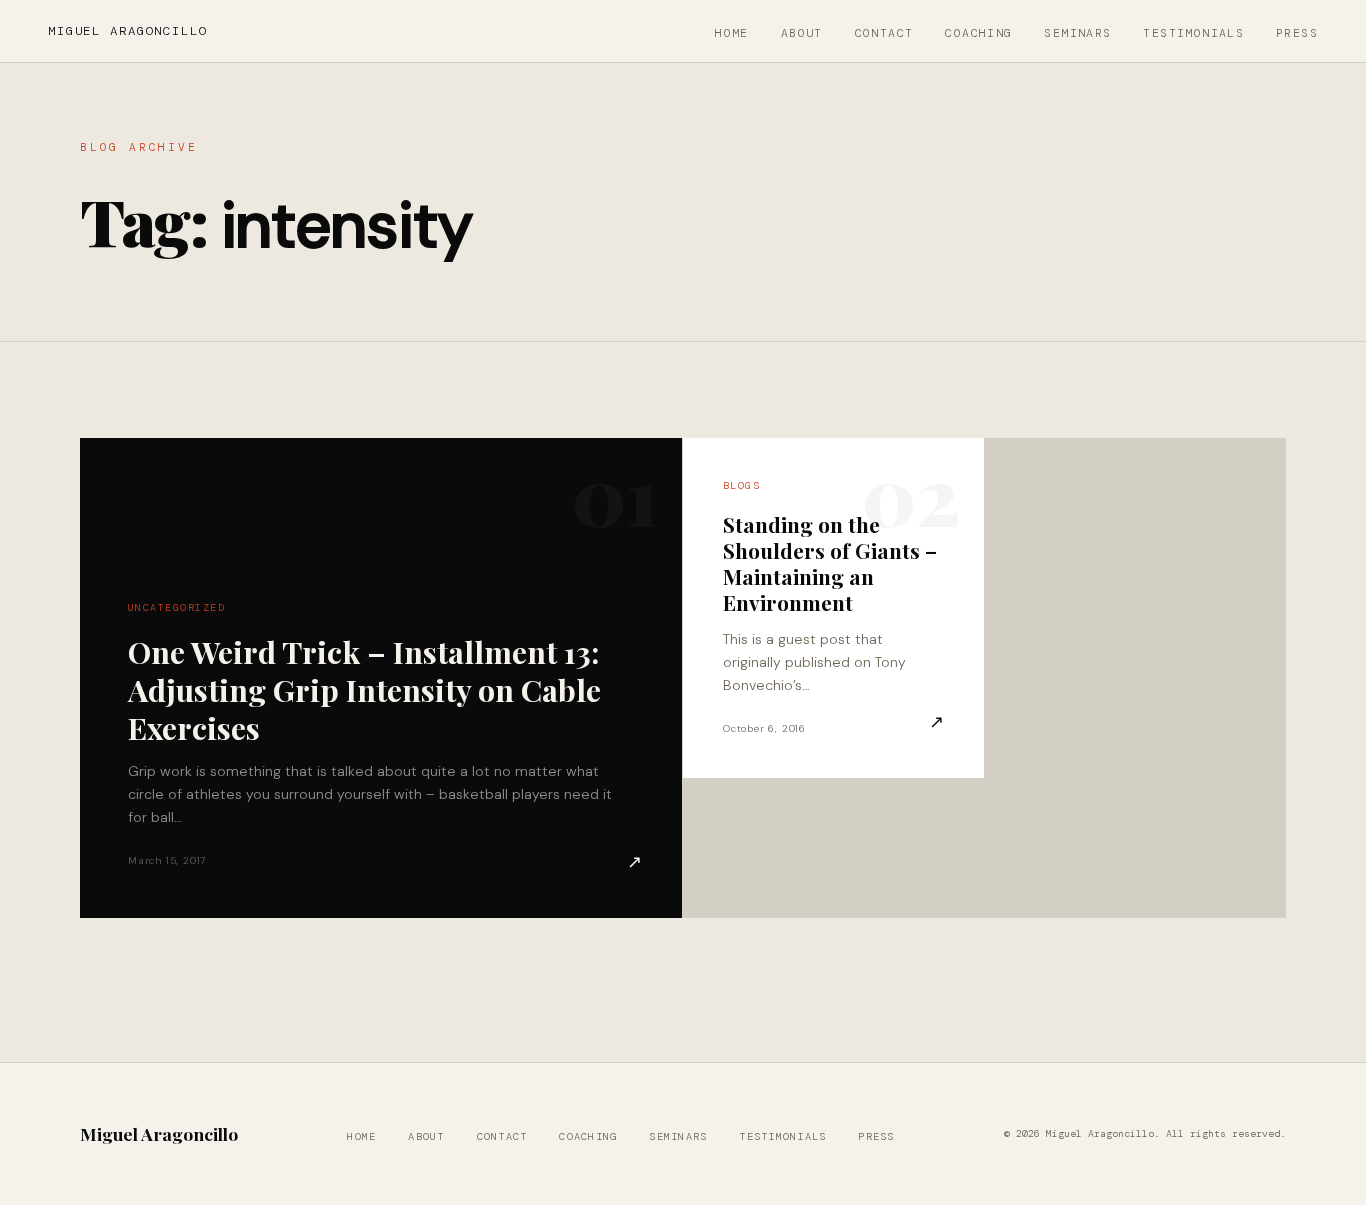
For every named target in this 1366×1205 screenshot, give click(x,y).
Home (732, 33)
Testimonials (1193, 33)
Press (1297, 33)
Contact (884, 33)
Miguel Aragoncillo (128, 31)
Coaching (978, 33)
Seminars (1077, 33)
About (802, 33)
